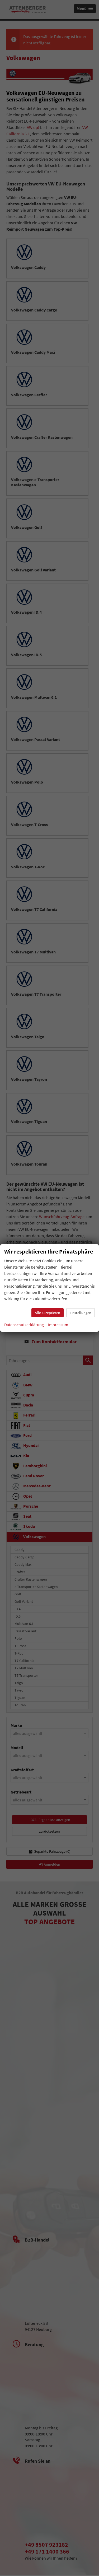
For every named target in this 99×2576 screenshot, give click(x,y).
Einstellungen (81, 1313)
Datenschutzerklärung (24, 1325)
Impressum (58, 1325)
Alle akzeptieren (48, 1313)
